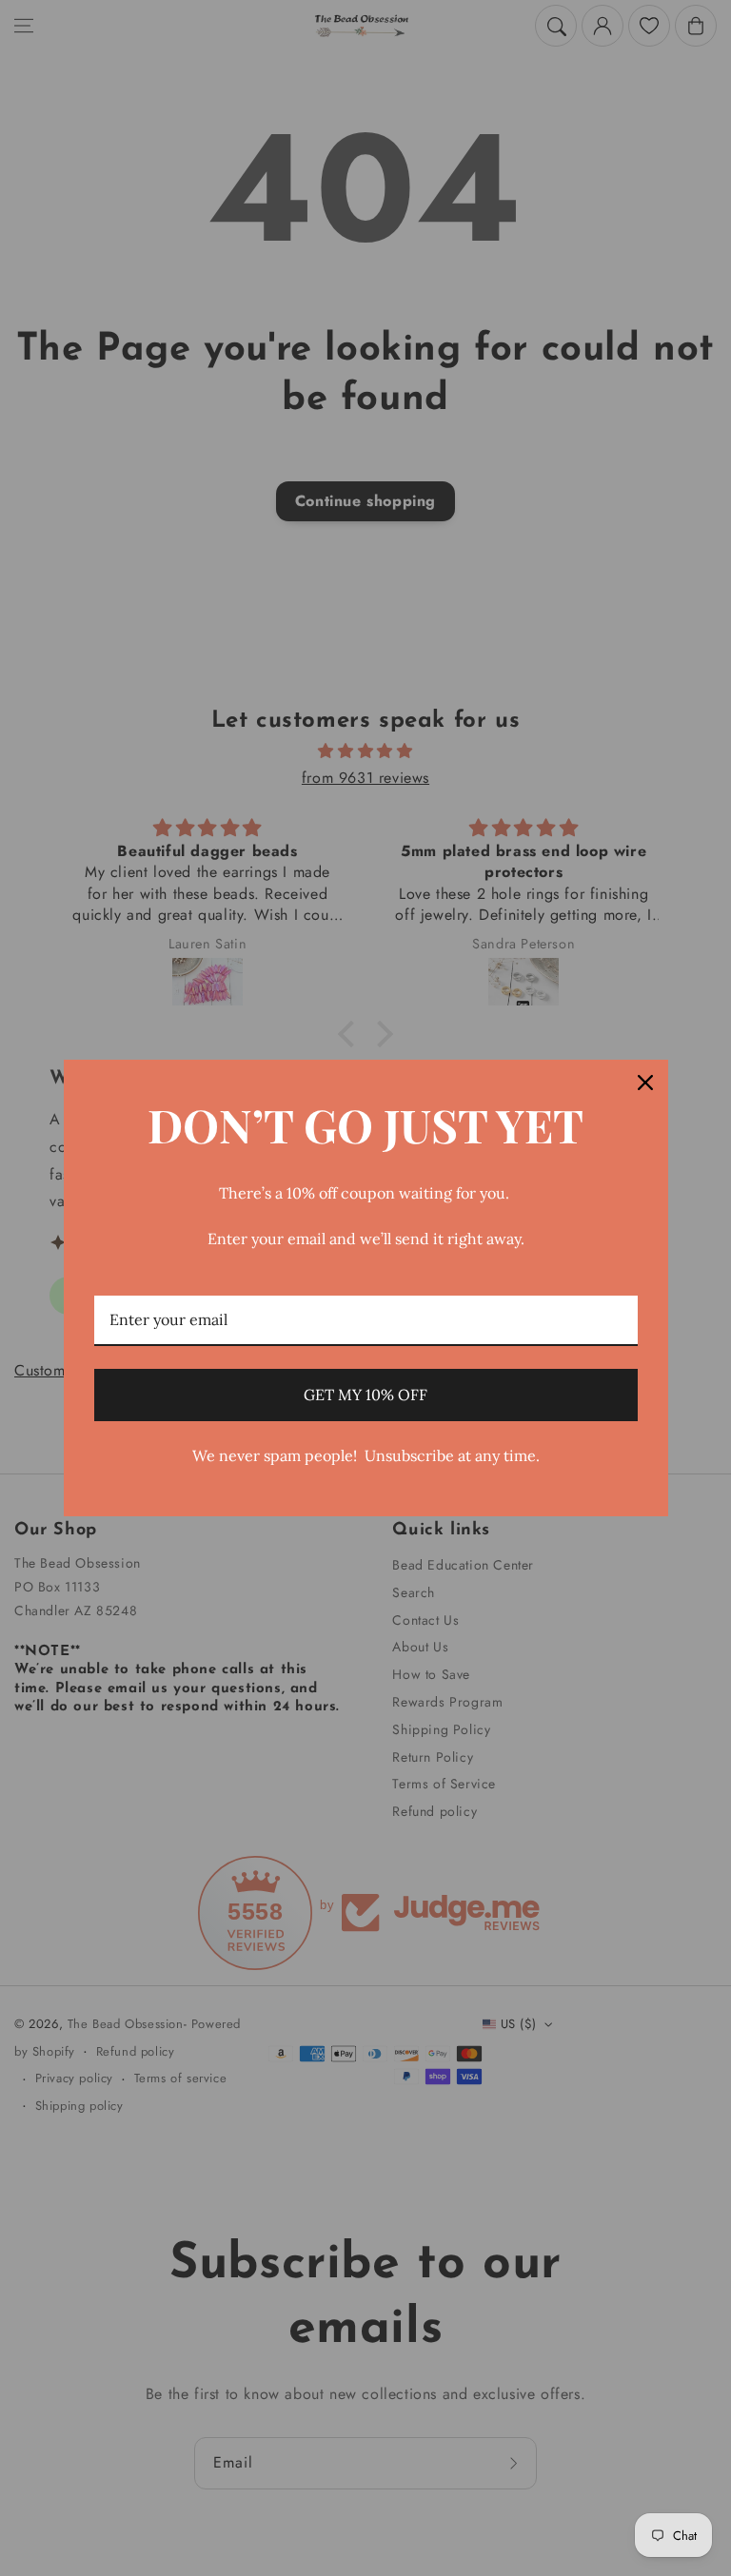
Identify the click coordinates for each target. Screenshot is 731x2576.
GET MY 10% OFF (365, 1395)
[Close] (645, 1083)
